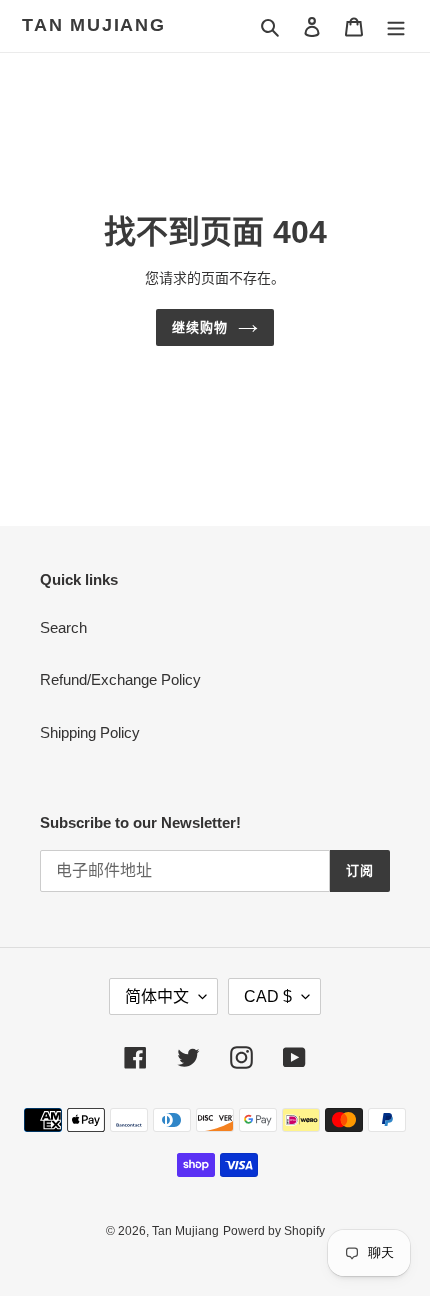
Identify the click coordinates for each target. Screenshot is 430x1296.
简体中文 (157, 996)
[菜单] (396, 26)
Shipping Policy (90, 732)
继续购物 (200, 327)
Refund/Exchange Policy (120, 679)
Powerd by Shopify (274, 1231)
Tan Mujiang (94, 25)
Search (63, 627)
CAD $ (268, 996)
